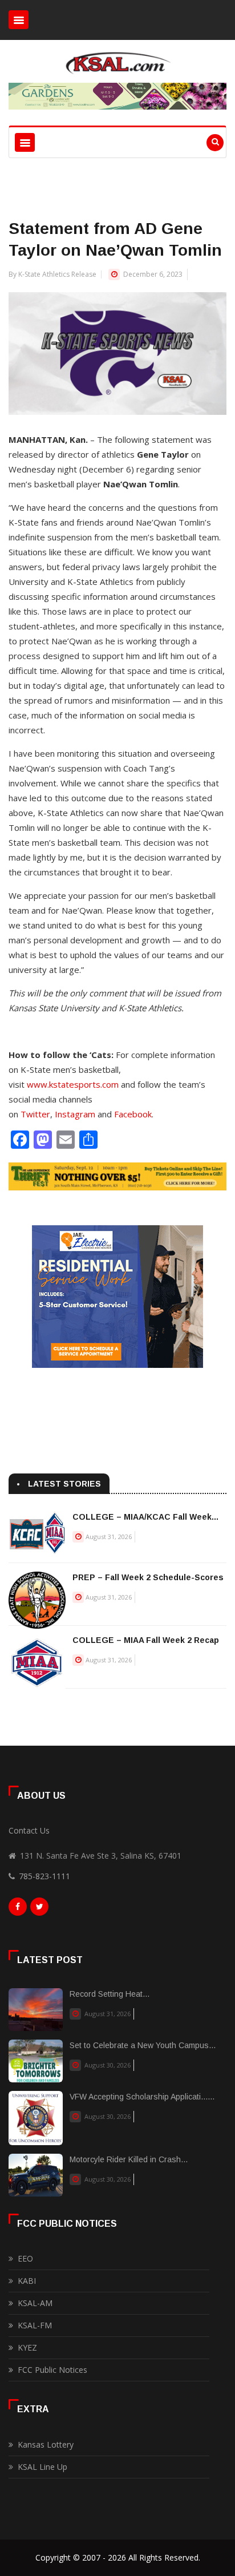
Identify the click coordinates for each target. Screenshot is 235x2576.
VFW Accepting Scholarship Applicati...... (142, 2097)
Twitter (35, 1114)
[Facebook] (18, 1909)
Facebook (133, 1114)
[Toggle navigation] (19, 20)
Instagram (75, 1114)
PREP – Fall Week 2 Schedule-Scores (148, 1577)
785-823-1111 (44, 1876)
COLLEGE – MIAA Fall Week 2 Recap (146, 1640)
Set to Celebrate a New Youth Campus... (143, 2045)
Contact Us (29, 1830)
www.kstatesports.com (73, 1084)
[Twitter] (39, 1909)
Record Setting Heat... (110, 1994)
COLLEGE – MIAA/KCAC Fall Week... (145, 1517)
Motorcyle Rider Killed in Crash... (129, 2159)
